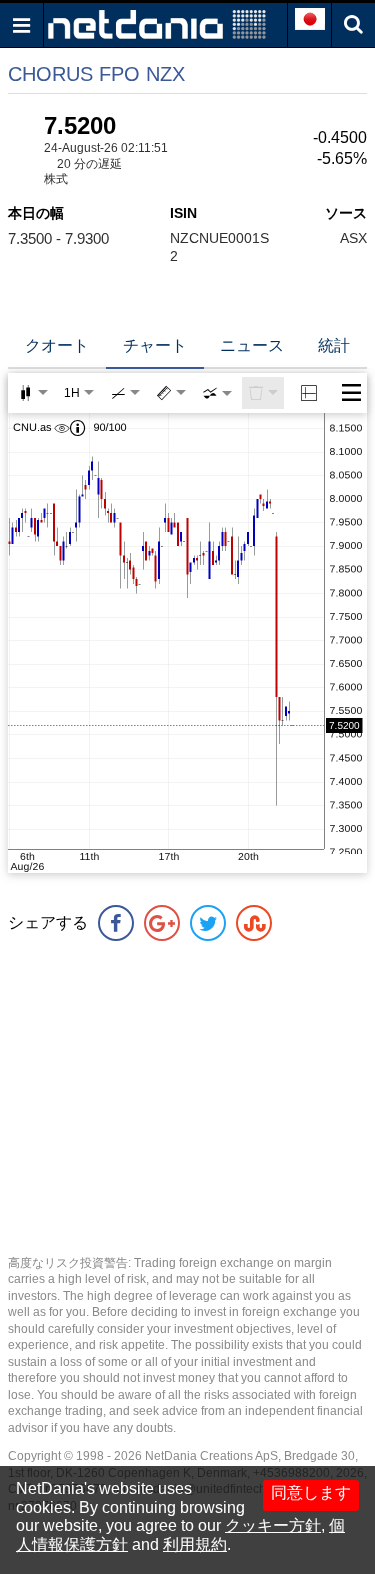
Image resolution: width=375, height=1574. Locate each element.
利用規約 (195, 1544)
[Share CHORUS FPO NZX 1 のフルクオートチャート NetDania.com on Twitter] (208, 923)
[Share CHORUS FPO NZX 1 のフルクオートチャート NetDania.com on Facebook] (116, 923)
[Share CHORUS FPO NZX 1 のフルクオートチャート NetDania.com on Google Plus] (162, 923)
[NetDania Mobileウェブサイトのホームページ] (157, 23)
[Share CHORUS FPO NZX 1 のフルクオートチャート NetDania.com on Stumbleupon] (254, 923)
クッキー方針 (273, 1525)
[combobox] (217, 393)
